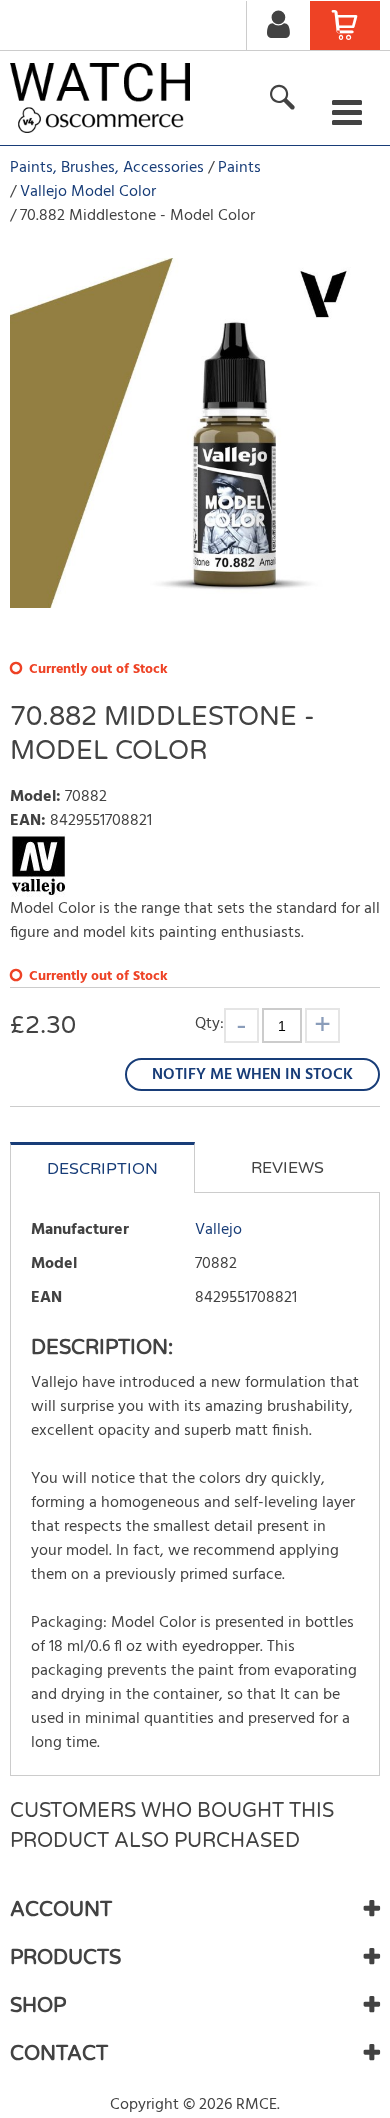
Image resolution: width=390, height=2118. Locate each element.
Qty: (209, 1023)
